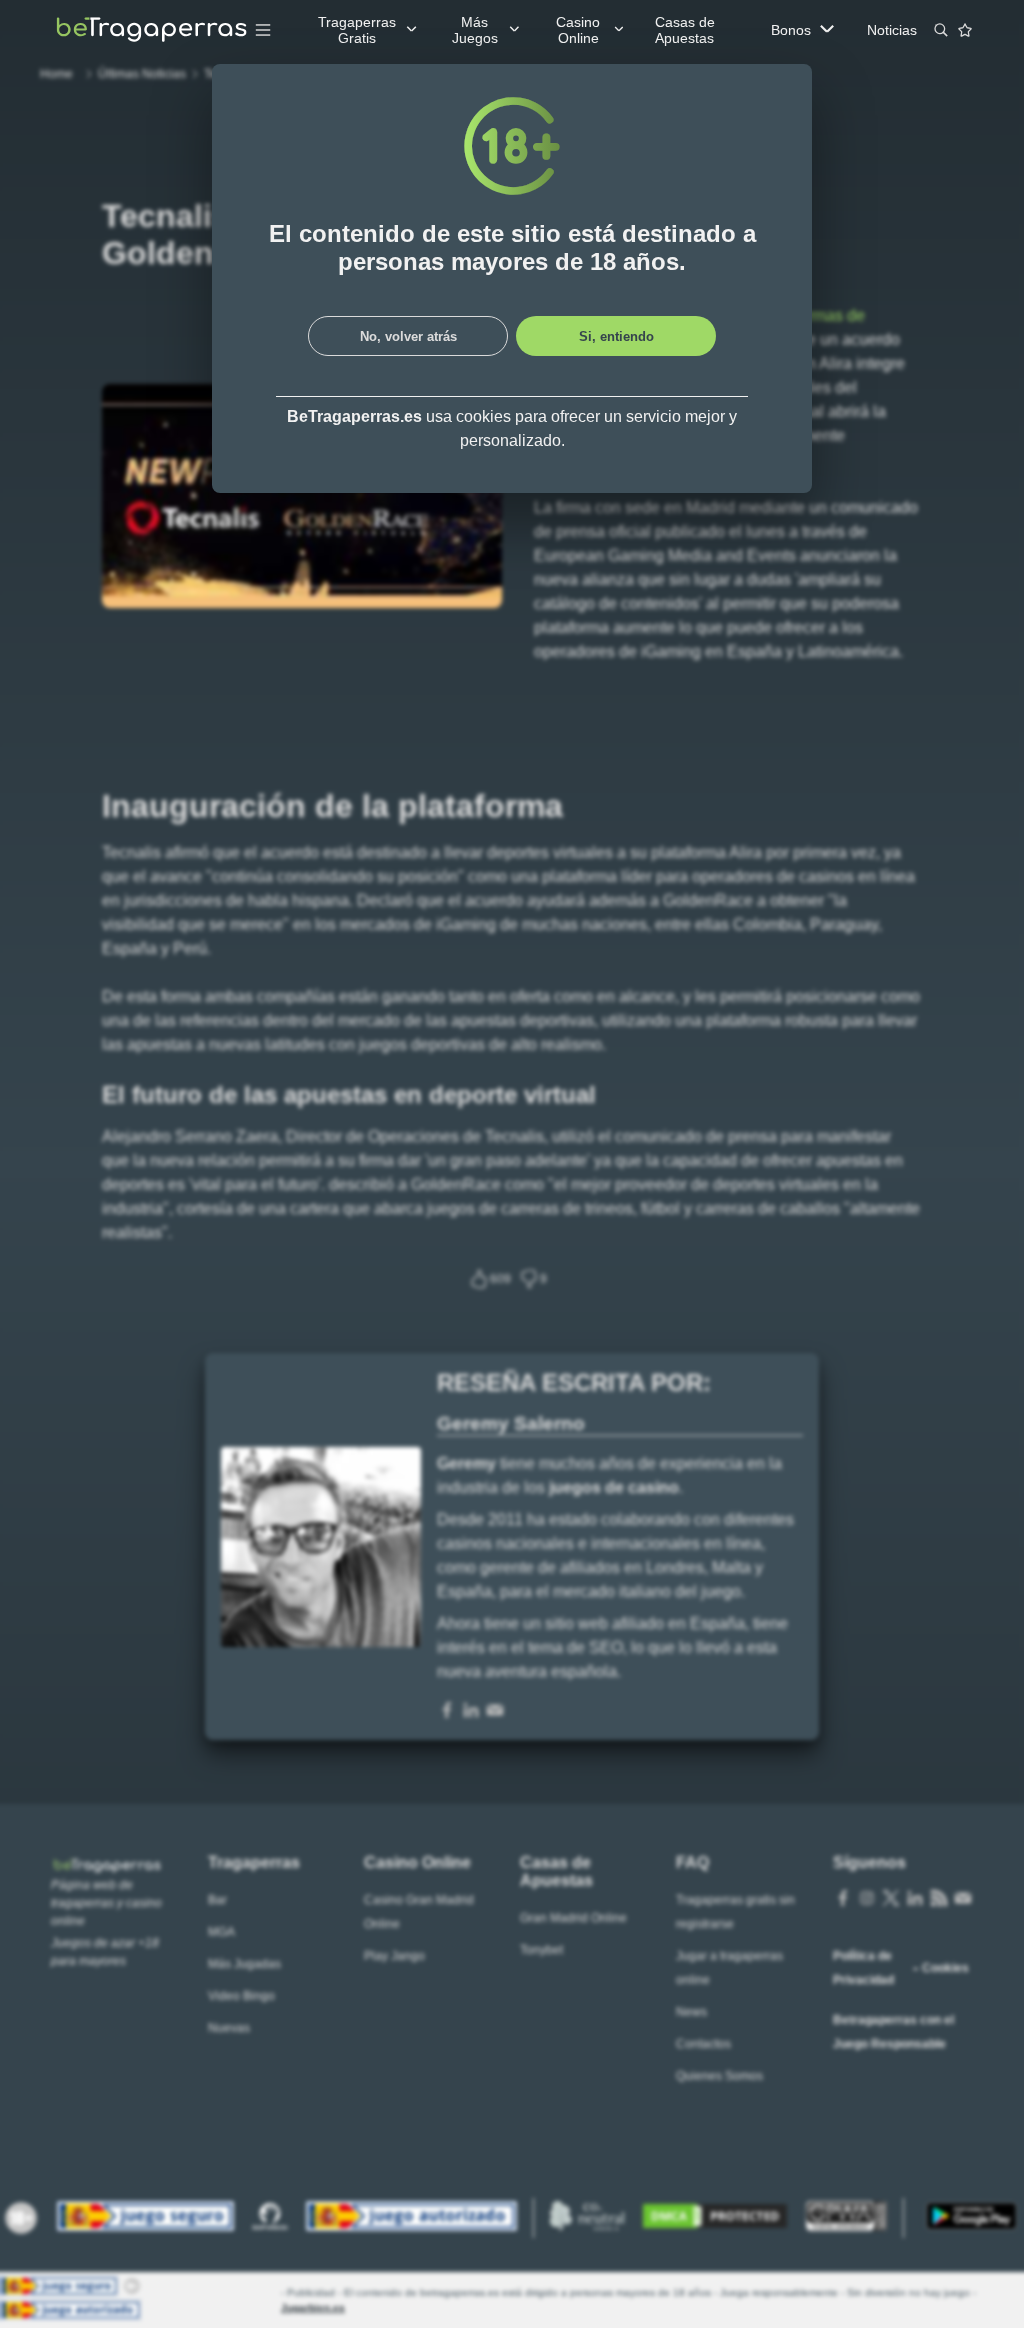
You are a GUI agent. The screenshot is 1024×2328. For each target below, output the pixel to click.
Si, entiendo (616, 336)
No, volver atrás (408, 336)
